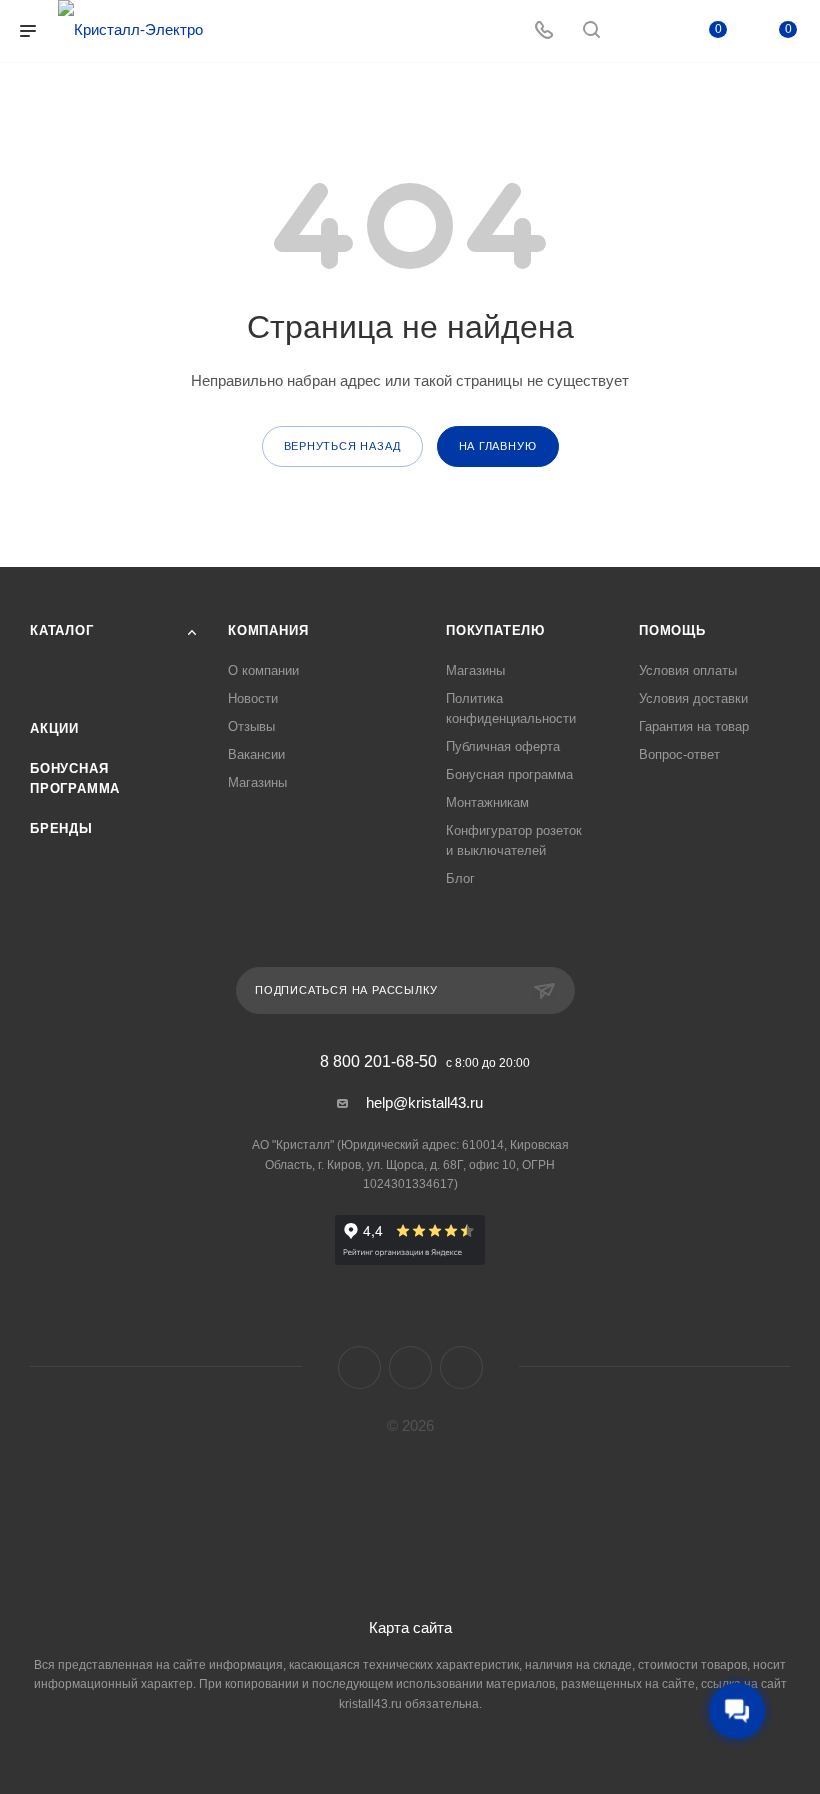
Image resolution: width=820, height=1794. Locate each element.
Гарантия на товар (694, 726)
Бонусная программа (509, 774)
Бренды (61, 828)
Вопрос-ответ (679, 754)
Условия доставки (693, 698)
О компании (263, 670)
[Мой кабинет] (639, 31)
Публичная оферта (503, 746)
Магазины (257, 782)
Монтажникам (487, 802)
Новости (253, 698)
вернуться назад (342, 446)
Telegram (410, 1367)
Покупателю (495, 630)
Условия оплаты (688, 670)
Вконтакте (359, 1367)
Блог (460, 878)
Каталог (62, 630)
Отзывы (251, 726)
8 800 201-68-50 (378, 1062)
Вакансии (256, 754)
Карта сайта (410, 1627)
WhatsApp (461, 1367)
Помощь (672, 630)
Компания (268, 630)
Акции (54, 728)
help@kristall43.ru (424, 1102)
